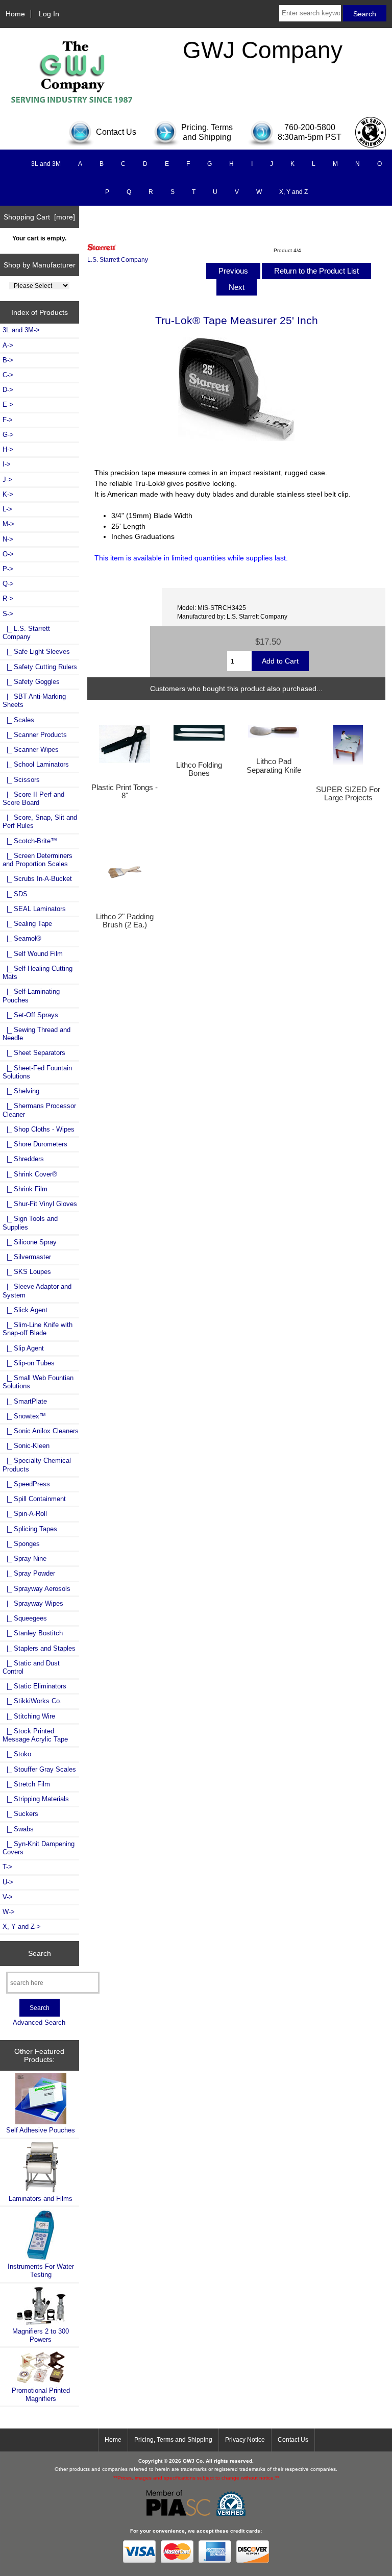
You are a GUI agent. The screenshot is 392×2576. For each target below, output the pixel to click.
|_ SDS (15, 894)
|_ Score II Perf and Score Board (33, 799)
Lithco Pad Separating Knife (274, 766)
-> (8, 614)
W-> (9, 1912)
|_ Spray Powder (29, 1573)
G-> (8, 435)
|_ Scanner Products (35, 735)
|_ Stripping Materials (36, 1799)
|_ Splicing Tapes (30, 1529)
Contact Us (293, 2440)
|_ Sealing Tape (27, 924)
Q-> (8, 584)
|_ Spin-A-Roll (25, 1514)
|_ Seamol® (22, 938)
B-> (8, 360)
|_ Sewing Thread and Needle (36, 1034)
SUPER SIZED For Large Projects (348, 794)
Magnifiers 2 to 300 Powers (41, 2335)
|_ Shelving (21, 1091)
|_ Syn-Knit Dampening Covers (39, 1848)
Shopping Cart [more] (39, 217)
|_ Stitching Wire (29, 1716)
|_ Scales (18, 720)
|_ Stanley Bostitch (33, 1633)
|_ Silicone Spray (30, 1242)
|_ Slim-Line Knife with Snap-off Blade (38, 1329)
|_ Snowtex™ (24, 1416)
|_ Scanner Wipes (31, 750)
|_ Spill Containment (34, 1499)
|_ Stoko (17, 1754)
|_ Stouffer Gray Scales (39, 1769)
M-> (8, 524)
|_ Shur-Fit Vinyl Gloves (40, 1204)
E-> (8, 404)
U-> (8, 1882)
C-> (8, 375)
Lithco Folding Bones (199, 769)
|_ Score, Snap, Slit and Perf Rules (40, 821)
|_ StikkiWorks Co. (32, 1701)
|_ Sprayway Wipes (33, 1603)
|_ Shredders (23, 1159)
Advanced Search (39, 2022)
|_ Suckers (20, 1814)
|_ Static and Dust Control (31, 1667)
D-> (8, 390)
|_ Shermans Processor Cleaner (39, 1110)
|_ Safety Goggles (31, 682)
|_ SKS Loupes (27, 1272)
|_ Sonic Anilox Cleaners (41, 1431)
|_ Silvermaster (27, 1257)
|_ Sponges (21, 1544)
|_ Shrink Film (25, 1189)
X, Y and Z (293, 192)
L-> (7, 509)
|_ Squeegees (25, 1618)
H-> (8, 449)
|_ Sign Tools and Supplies (30, 1223)
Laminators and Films (41, 2199)
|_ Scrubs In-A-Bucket (37, 879)
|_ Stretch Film (26, 1784)
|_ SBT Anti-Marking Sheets (34, 701)
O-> (8, 554)
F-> (8, 420)
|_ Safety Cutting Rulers (40, 667)
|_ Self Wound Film (33, 954)
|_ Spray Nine (24, 1559)
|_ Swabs (18, 1829)
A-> (8, 345)
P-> (8, 569)
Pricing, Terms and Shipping (173, 2440)
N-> (8, 539)
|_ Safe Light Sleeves (36, 652)
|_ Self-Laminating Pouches (31, 996)
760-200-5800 (310, 127)
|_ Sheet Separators (34, 1053)
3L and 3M (46, 164)
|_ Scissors (21, 780)
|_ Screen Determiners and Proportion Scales (38, 860)
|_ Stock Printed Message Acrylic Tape (35, 1735)
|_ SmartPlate (25, 1401)
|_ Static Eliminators (34, 1686)
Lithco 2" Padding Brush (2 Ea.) (125, 921)
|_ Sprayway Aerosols (36, 1589)
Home (15, 14)
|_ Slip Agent (23, 1348)
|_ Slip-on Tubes (29, 1363)
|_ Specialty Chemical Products (37, 1465)
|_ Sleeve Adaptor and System (37, 1291)
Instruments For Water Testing (41, 2271)
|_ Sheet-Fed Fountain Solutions (37, 1072)
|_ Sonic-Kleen (26, 1446)
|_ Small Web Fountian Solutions (38, 1382)
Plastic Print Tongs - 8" (125, 792)
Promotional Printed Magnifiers (41, 2395)
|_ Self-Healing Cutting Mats (38, 973)
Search (40, 1953)
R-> (8, 598)
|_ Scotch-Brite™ (30, 841)
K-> (8, 494)
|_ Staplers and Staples (39, 1648)
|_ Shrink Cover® (30, 1174)
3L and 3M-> (21, 330)
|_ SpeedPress (26, 1484)
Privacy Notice (245, 2440)
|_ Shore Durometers (35, 1144)
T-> (7, 1867)
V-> (8, 1897)
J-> (7, 480)
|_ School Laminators (36, 764)
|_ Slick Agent (25, 1310)
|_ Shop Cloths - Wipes (39, 1129)
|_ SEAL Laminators (34, 909)
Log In (49, 14)
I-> (7, 464)
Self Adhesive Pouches (41, 2130)
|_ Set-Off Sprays (30, 1015)
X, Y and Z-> (22, 1927)
